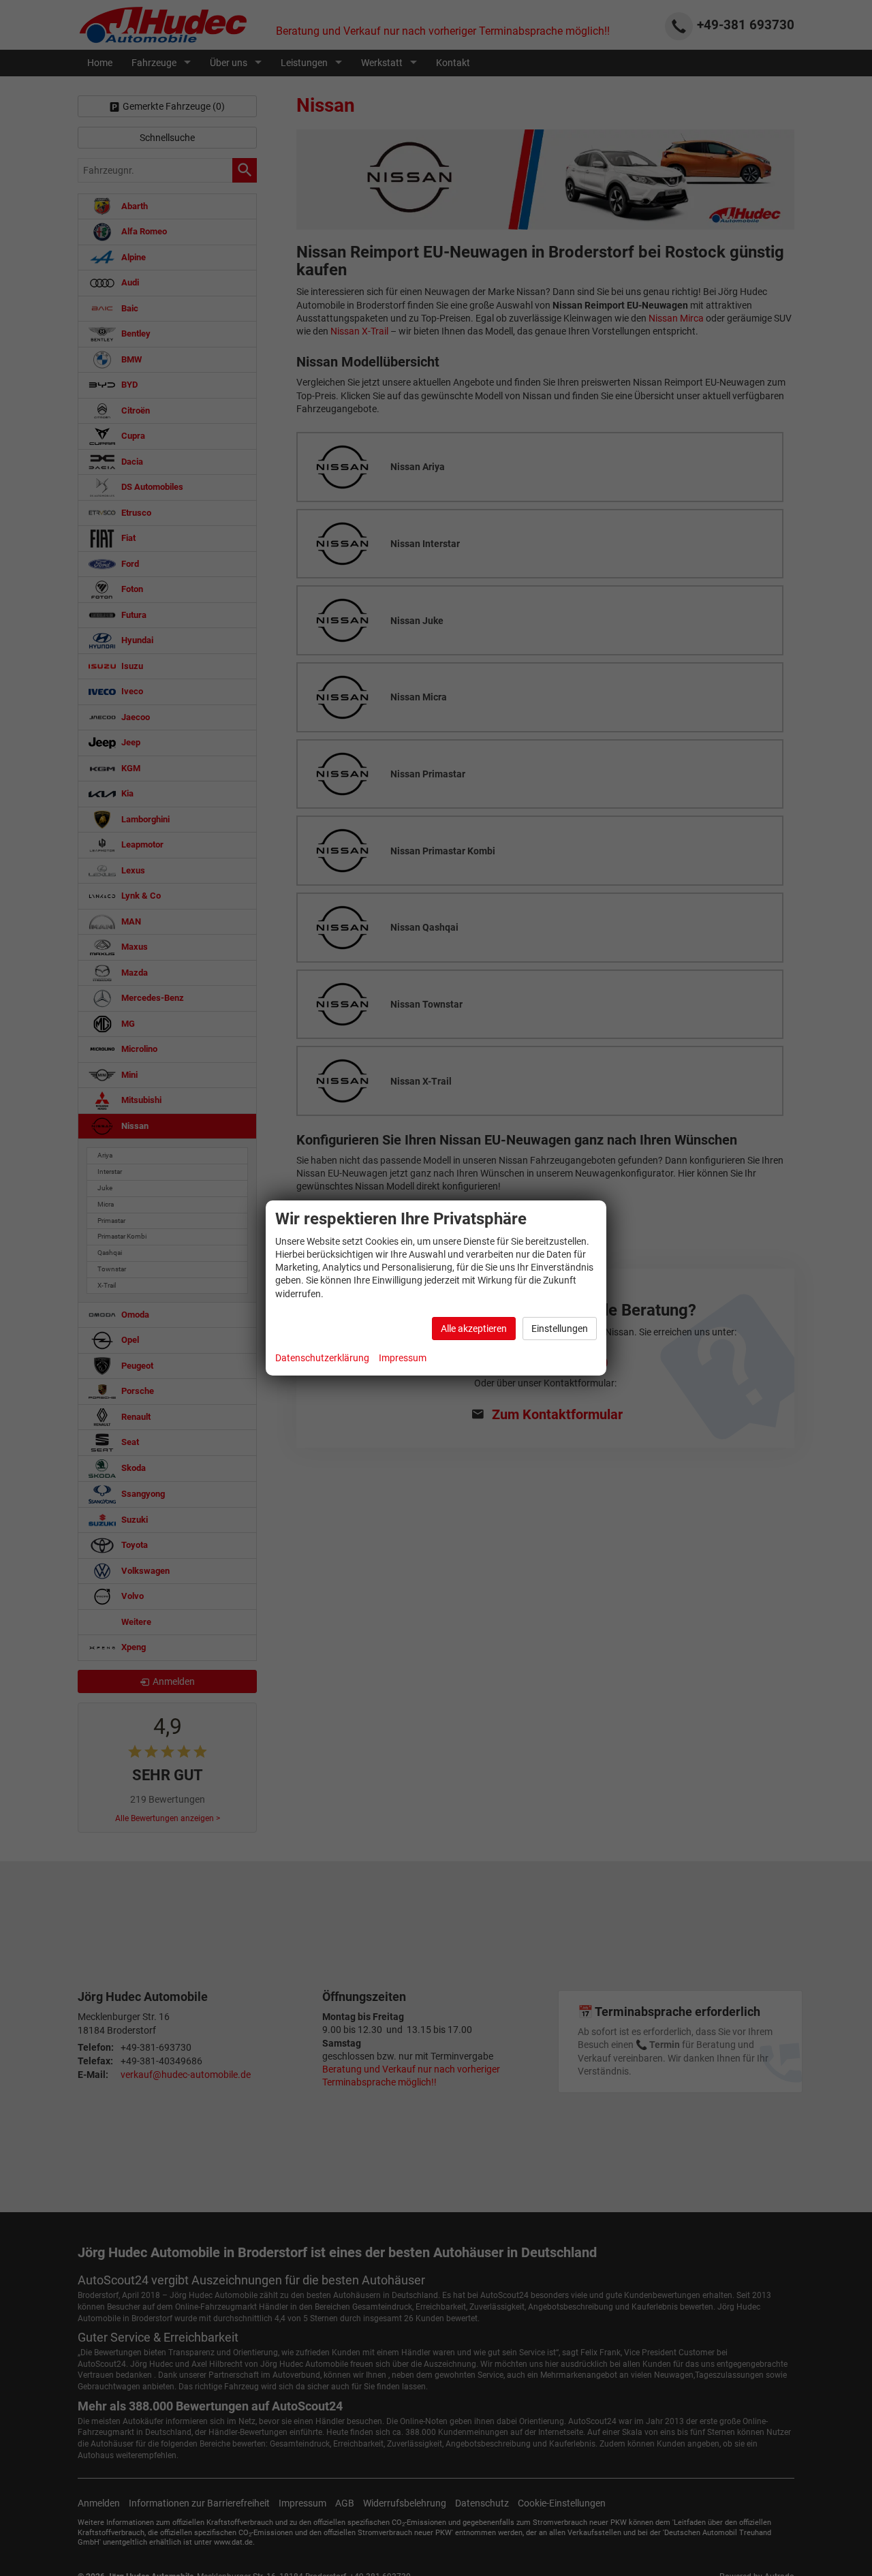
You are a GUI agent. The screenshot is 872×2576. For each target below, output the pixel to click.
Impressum (403, 1358)
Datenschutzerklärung (322, 1358)
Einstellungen (560, 1329)
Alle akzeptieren (474, 1329)
